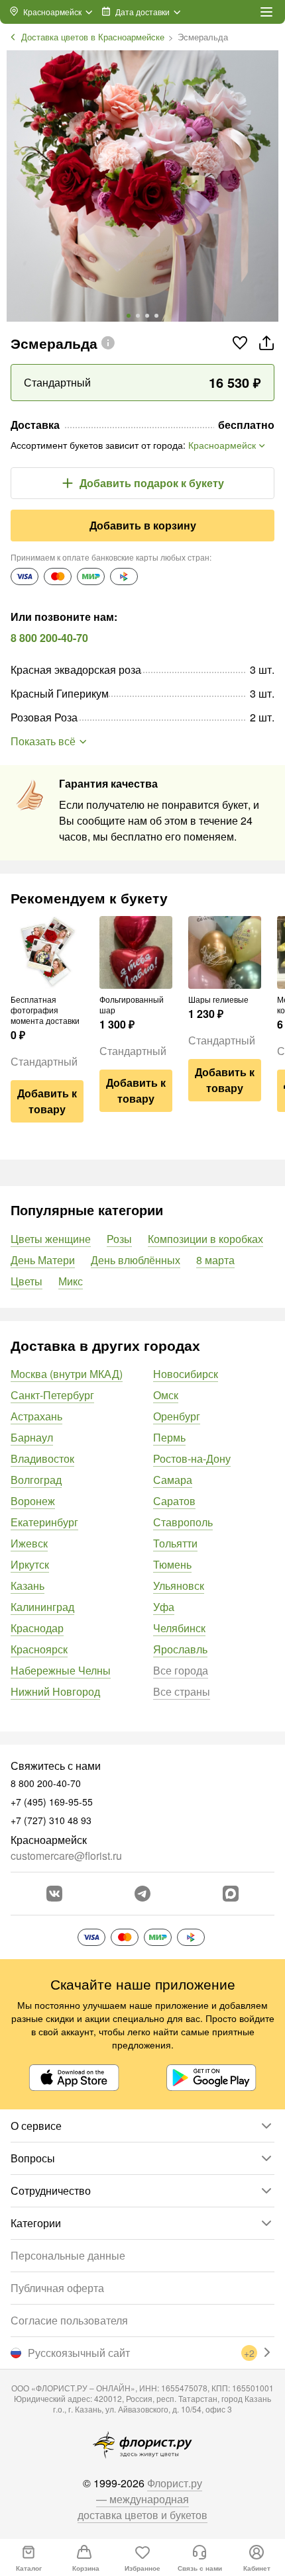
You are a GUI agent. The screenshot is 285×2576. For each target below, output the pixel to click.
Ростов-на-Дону (192, 1458)
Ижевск (29, 1543)
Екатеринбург (44, 1522)
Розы (119, 1239)
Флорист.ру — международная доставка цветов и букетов (142, 2499)
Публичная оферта (57, 2288)
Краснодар (37, 1628)
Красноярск (39, 1649)
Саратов (174, 1501)
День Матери (43, 1260)
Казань (28, 1586)
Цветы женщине (51, 1239)
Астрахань (36, 1416)
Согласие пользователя (69, 2320)
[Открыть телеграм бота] (142, 1894)
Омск (166, 1395)
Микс (71, 1281)
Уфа (164, 1607)
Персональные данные (68, 2255)
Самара (173, 1480)
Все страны (182, 1691)
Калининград (42, 1607)
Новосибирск (186, 1374)
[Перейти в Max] (231, 1894)
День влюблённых (136, 1260)
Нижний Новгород (55, 1691)
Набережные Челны (61, 1670)
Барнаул (32, 1437)
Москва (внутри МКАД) (67, 1374)
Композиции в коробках (205, 1239)
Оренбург (177, 1416)
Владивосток (42, 1458)
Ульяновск (179, 1586)
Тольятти (175, 1543)
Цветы (27, 1281)
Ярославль (180, 1649)
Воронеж (33, 1501)
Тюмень (172, 1564)
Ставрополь (183, 1522)
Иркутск (30, 1564)
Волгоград (36, 1480)
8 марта (215, 1260)
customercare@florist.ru (66, 1856)
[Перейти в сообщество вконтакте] (54, 1894)
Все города (181, 1670)
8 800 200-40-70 (49, 638)
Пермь (169, 1437)
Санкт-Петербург (52, 1395)
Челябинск (179, 1628)
